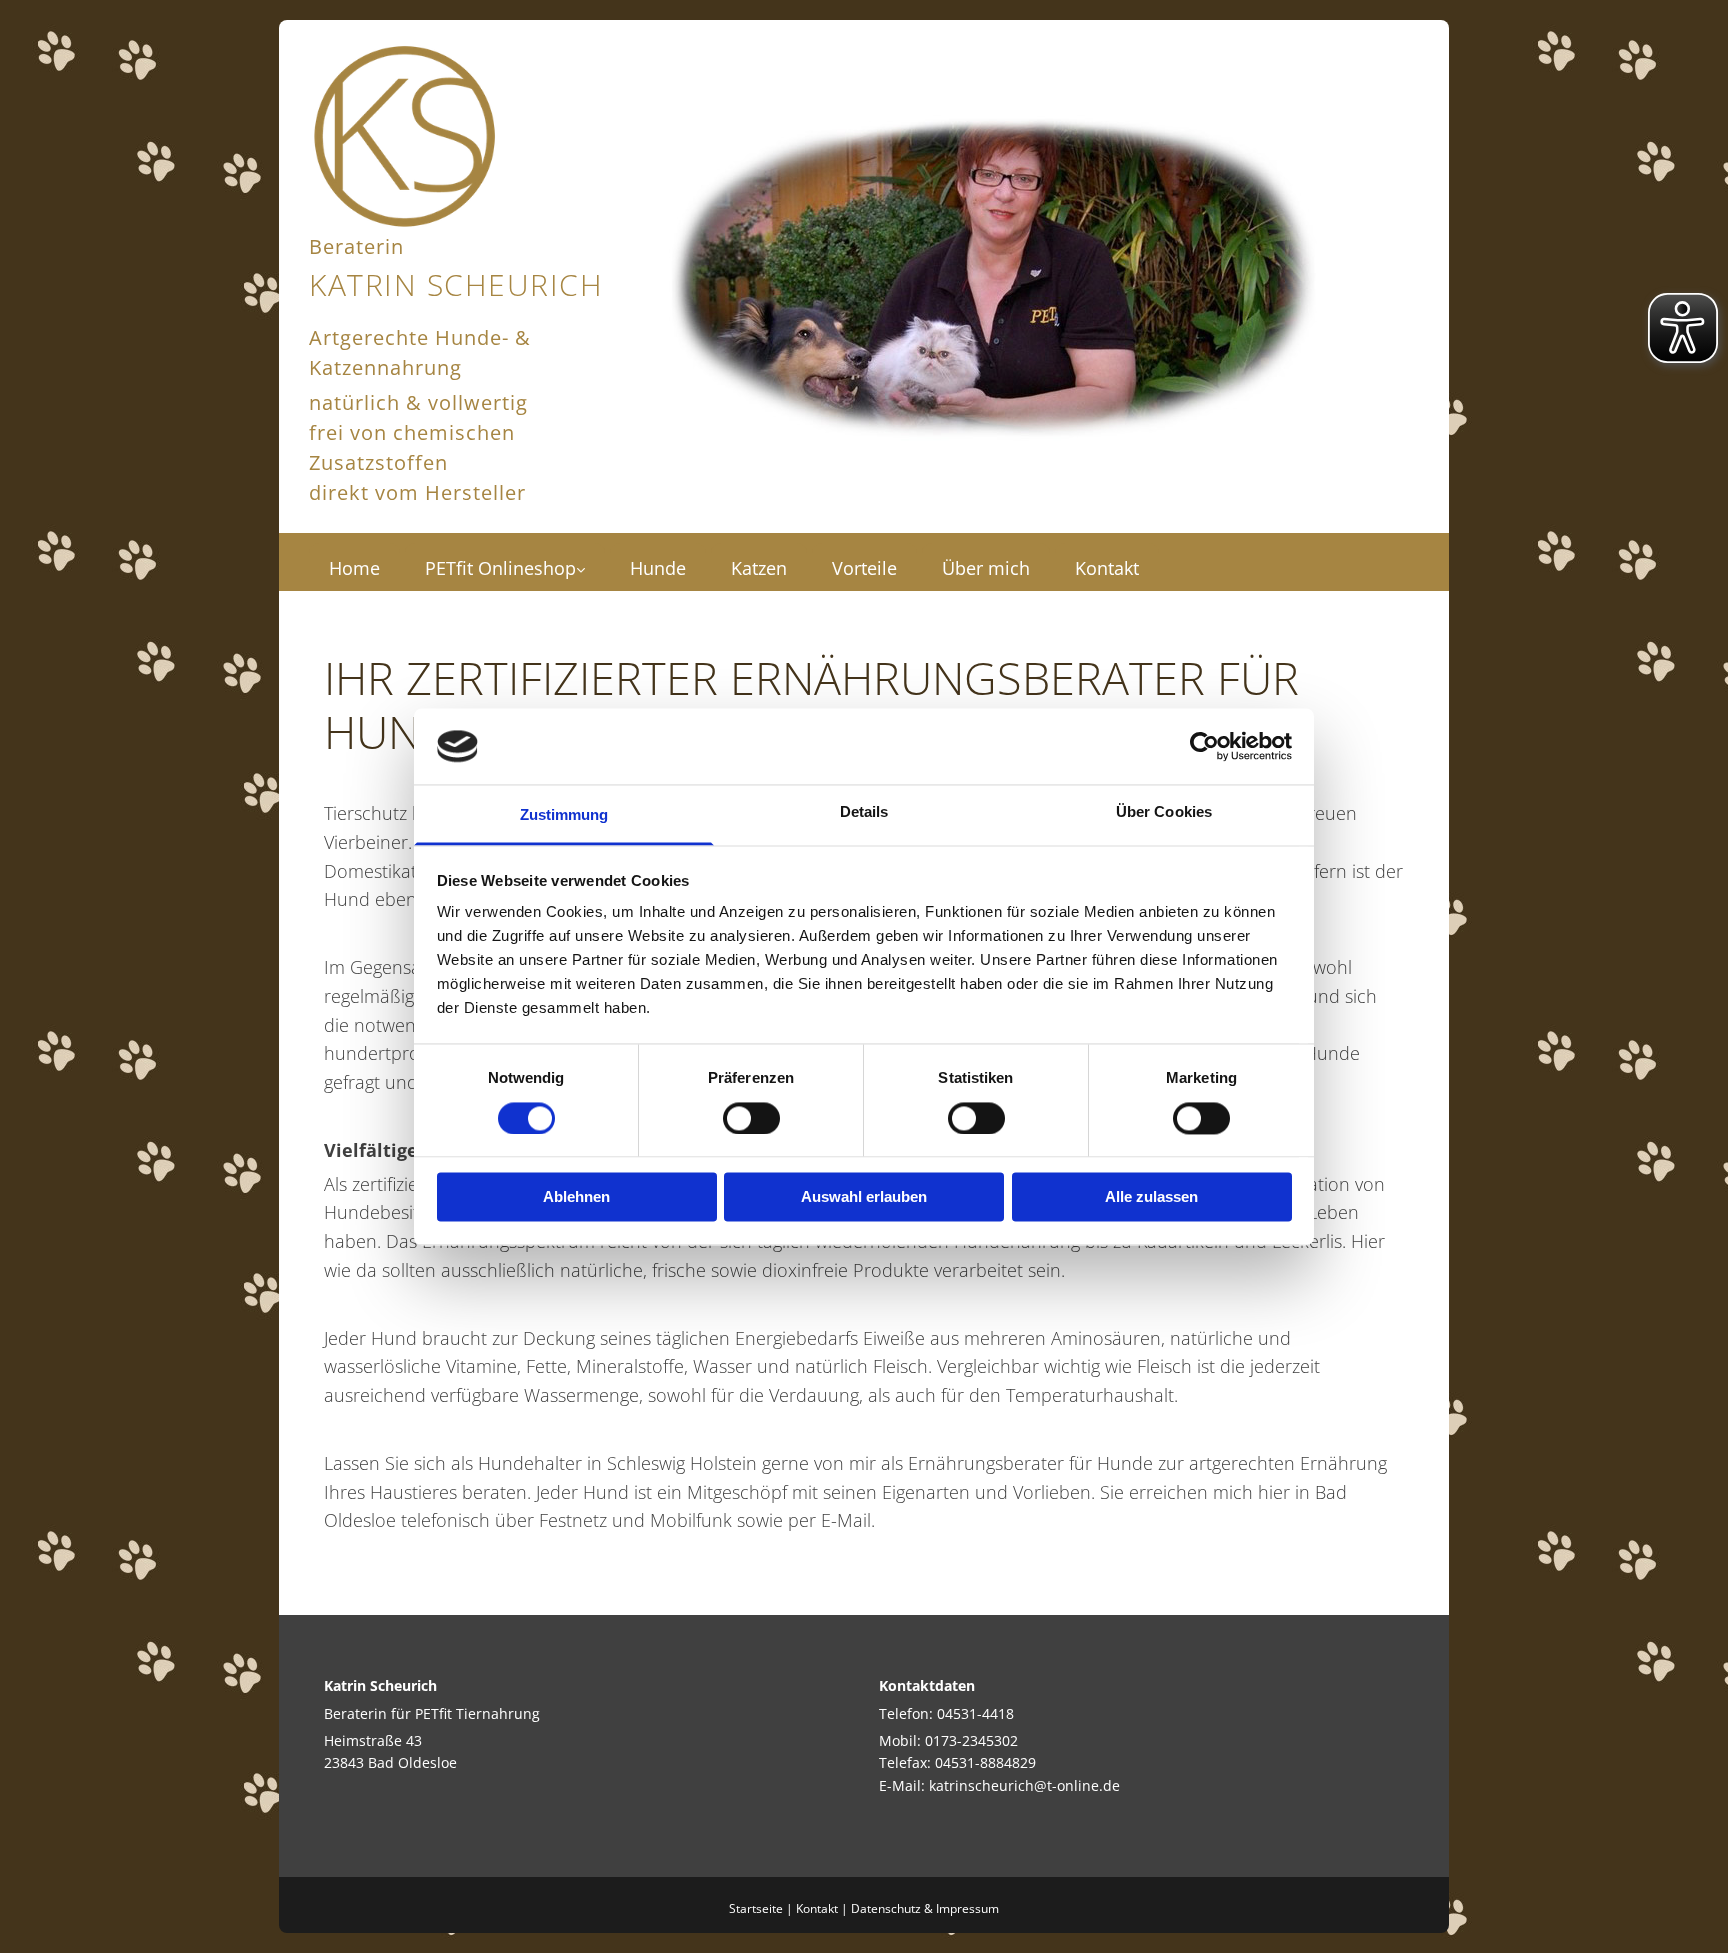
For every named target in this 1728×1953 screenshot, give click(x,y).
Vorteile (864, 568)
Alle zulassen (1151, 1197)
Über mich (986, 568)
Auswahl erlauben (864, 1197)
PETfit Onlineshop (500, 568)
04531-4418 (975, 1713)
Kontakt (1107, 568)
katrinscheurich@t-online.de (1024, 1785)
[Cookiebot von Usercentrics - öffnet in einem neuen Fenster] (1204, 746)
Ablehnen (576, 1197)
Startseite (756, 1908)
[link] (507, 561)
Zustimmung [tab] (564, 815)
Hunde (658, 568)
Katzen (759, 568)
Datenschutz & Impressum (925, 1908)
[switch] (751, 1118)
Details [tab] (864, 812)
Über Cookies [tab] (1164, 812)
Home (354, 568)
